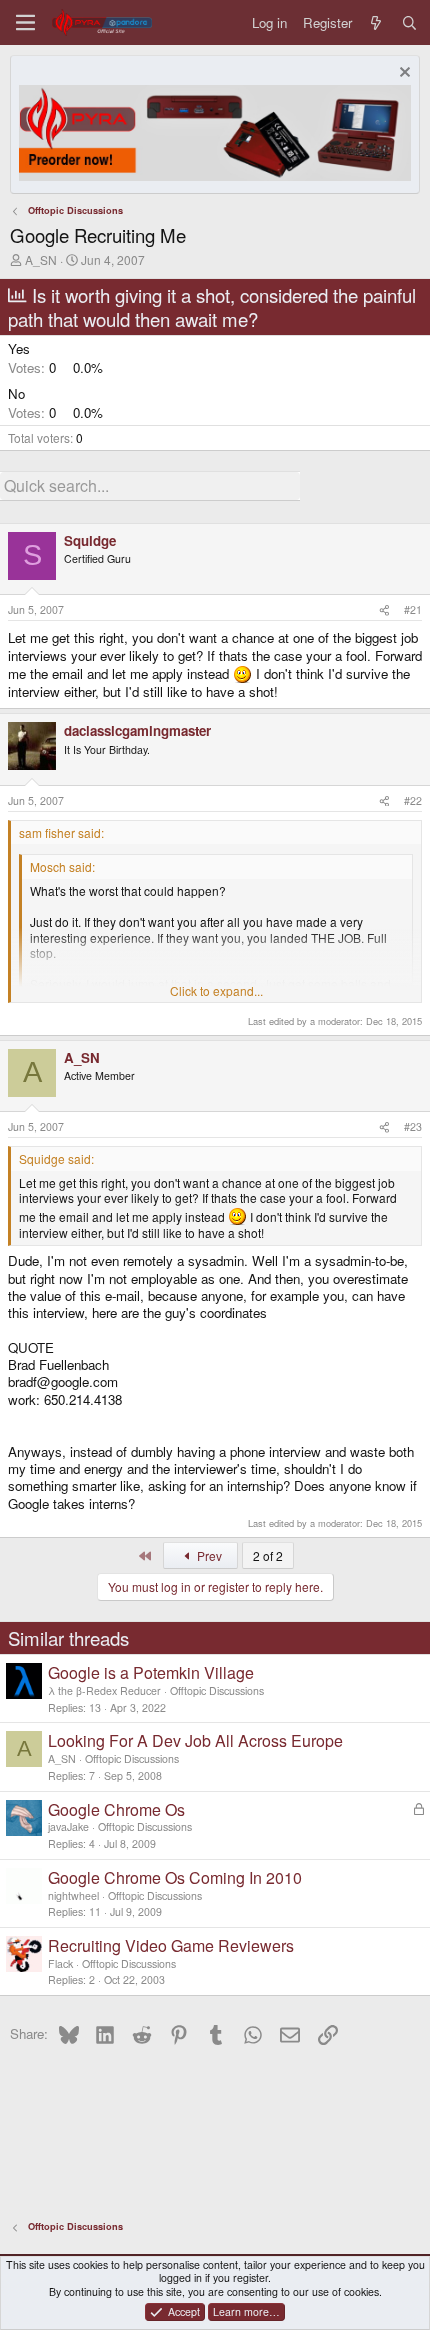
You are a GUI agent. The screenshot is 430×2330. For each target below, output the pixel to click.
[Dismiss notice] (402, 74)
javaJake (68, 1826)
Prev (208, 1555)
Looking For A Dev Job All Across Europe (195, 1740)
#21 (413, 609)
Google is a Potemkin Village (151, 1672)
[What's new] (376, 22)
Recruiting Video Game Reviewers (171, 1945)
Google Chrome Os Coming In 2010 (175, 1877)
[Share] (384, 610)
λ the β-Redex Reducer (104, 1690)
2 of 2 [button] (268, 1555)
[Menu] (25, 22)
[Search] (409, 22)
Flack (60, 1963)
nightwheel (73, 1895)
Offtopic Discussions (217, 1690)
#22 (413, 800)
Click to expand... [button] (216, 991)
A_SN (41, 259)
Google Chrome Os (116, 1809)
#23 (413, 1126)
